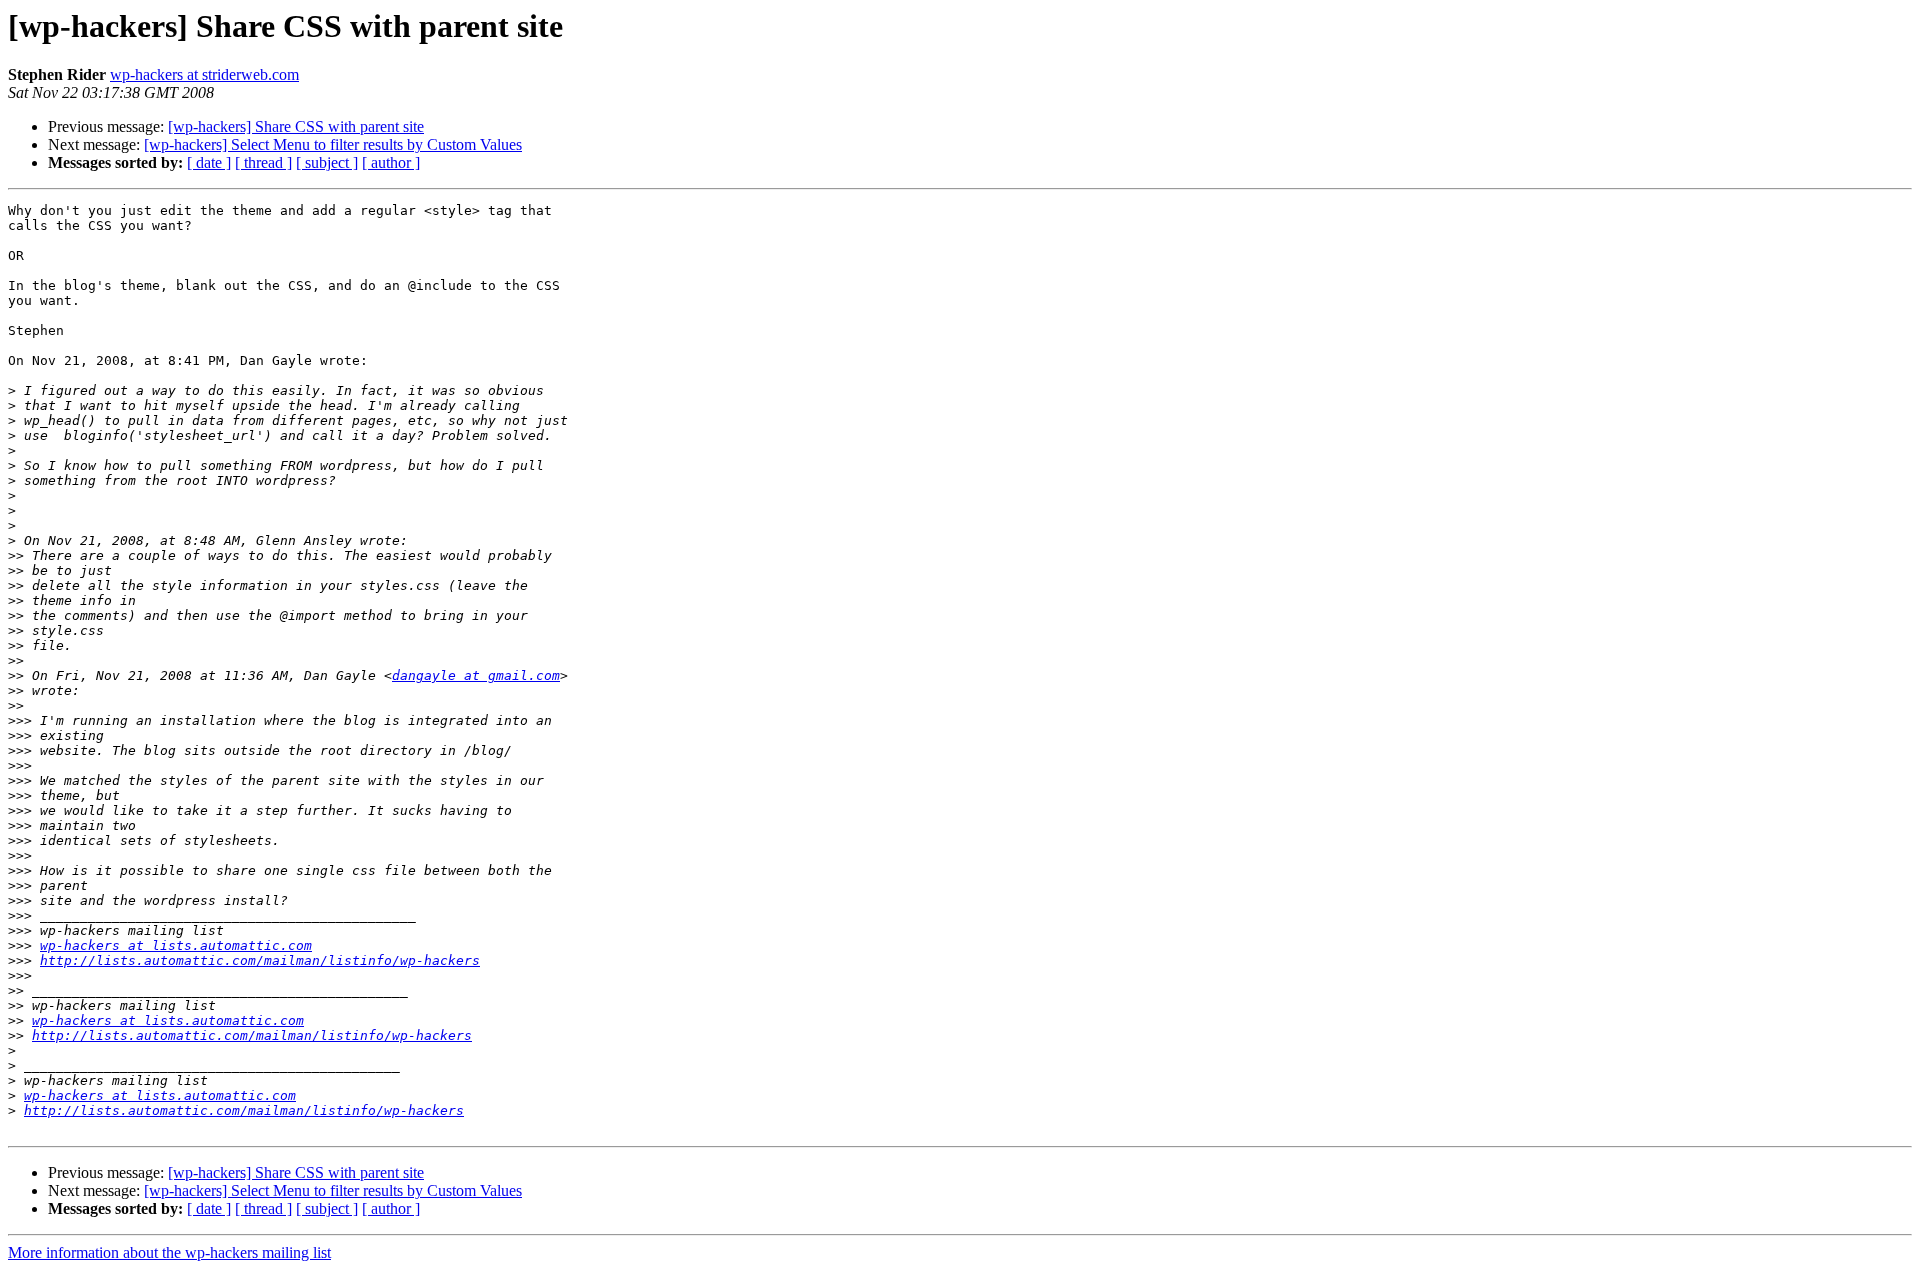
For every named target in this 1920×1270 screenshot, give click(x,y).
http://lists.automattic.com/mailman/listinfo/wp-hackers (260, 960)
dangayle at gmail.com (476, 675)
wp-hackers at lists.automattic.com (176, 945)
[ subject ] (327, 162)
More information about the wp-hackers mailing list (169, 1252)
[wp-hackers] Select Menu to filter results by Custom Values (333, 144)
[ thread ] (263, 162)
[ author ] (391, 162)
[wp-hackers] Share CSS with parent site (296, 126)
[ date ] (209, 162)
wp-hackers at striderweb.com (204, 74)
